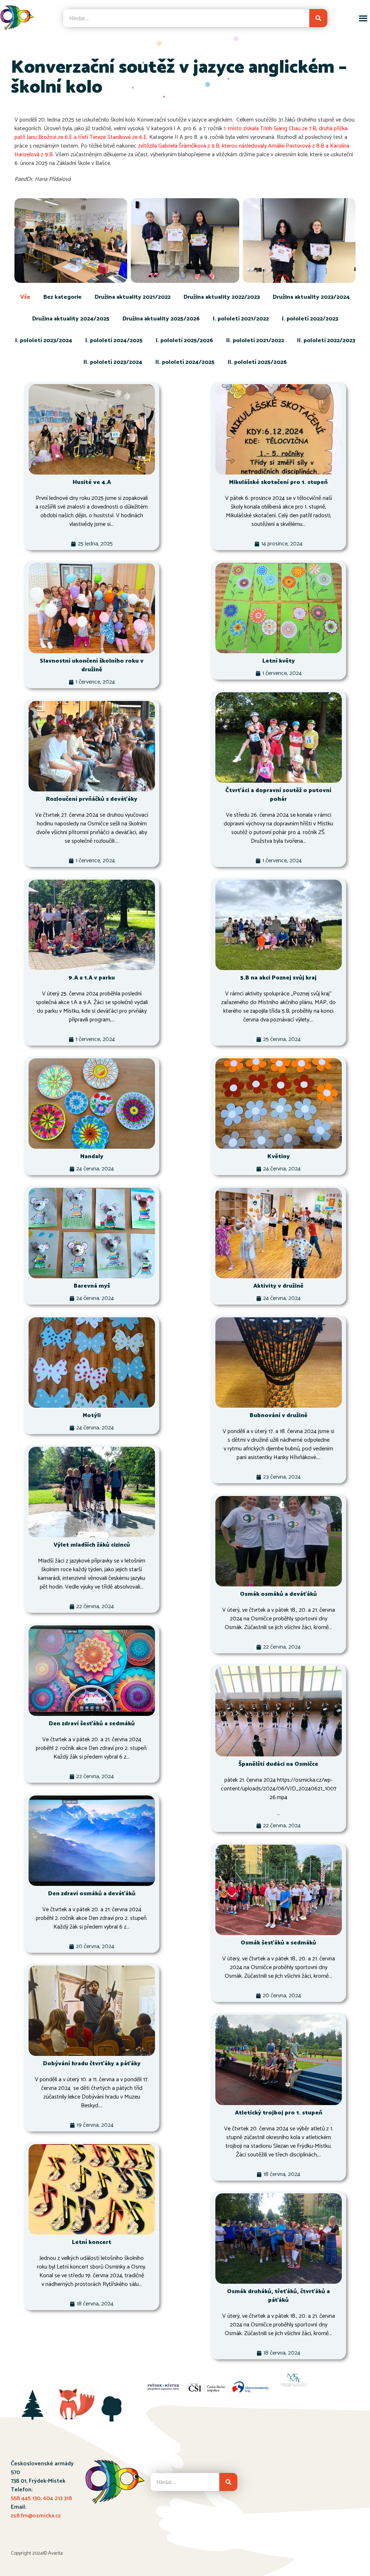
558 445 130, (27, 2498)
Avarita (55, 2553)
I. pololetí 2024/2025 (114, 341)
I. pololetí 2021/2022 (241, 319)
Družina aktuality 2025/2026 (161, 319)
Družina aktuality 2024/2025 (71, 319)
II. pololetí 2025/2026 (257, 362)
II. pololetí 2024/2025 (185, 362)
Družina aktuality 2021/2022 (133, 297)
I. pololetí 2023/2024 (44, 341)
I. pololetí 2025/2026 (184, 341)
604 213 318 (57, 2498)
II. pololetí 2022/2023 (326, 341)
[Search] (318, 18)
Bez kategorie (63, 297)
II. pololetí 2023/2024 (113, 362)
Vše (25, 297)
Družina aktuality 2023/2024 (311, 297)
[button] (363, 18)
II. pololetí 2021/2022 (255, 341)
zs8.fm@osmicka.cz (36, 2516)
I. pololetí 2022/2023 (310, 319)
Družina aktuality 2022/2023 (222, 297)
